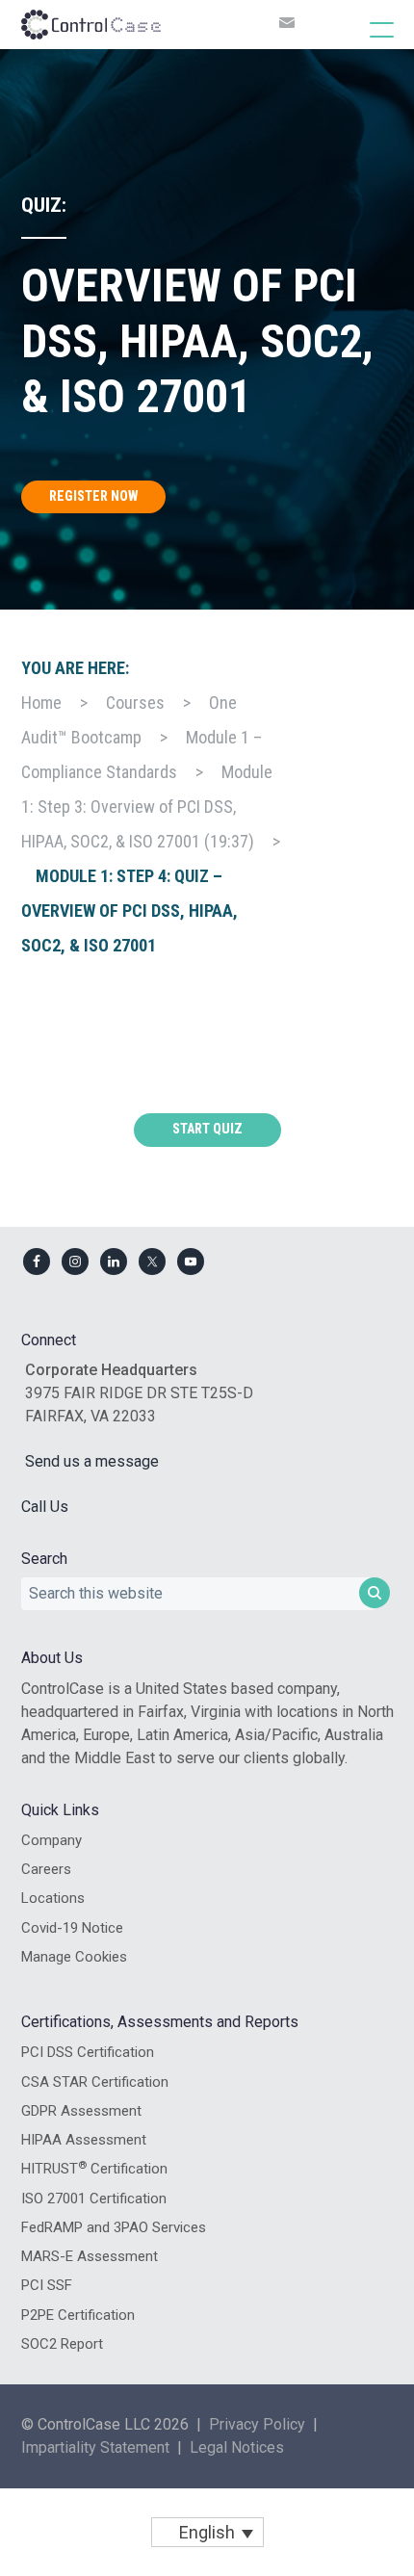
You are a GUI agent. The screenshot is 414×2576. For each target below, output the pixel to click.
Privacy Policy (257, 2424)
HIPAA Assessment (84, 2140)
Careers (46, 1869)
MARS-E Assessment (90, 2256)
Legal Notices (237, 2447)
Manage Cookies (74, 1957)
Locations (53, 1898)
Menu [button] (362, 29)
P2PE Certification (78, 2315)
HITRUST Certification (94, 2169)
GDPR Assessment (81, 2111)
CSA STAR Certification (95, 2082)
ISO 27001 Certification (94, 2199)
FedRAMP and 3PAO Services (114, 2227)
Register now (93, 496)
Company (52, 1840)
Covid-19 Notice (72, 1928)
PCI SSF (47, 2285)
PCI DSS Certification (88, 2052)
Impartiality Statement (95, 2447)
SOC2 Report (62, 2344)
